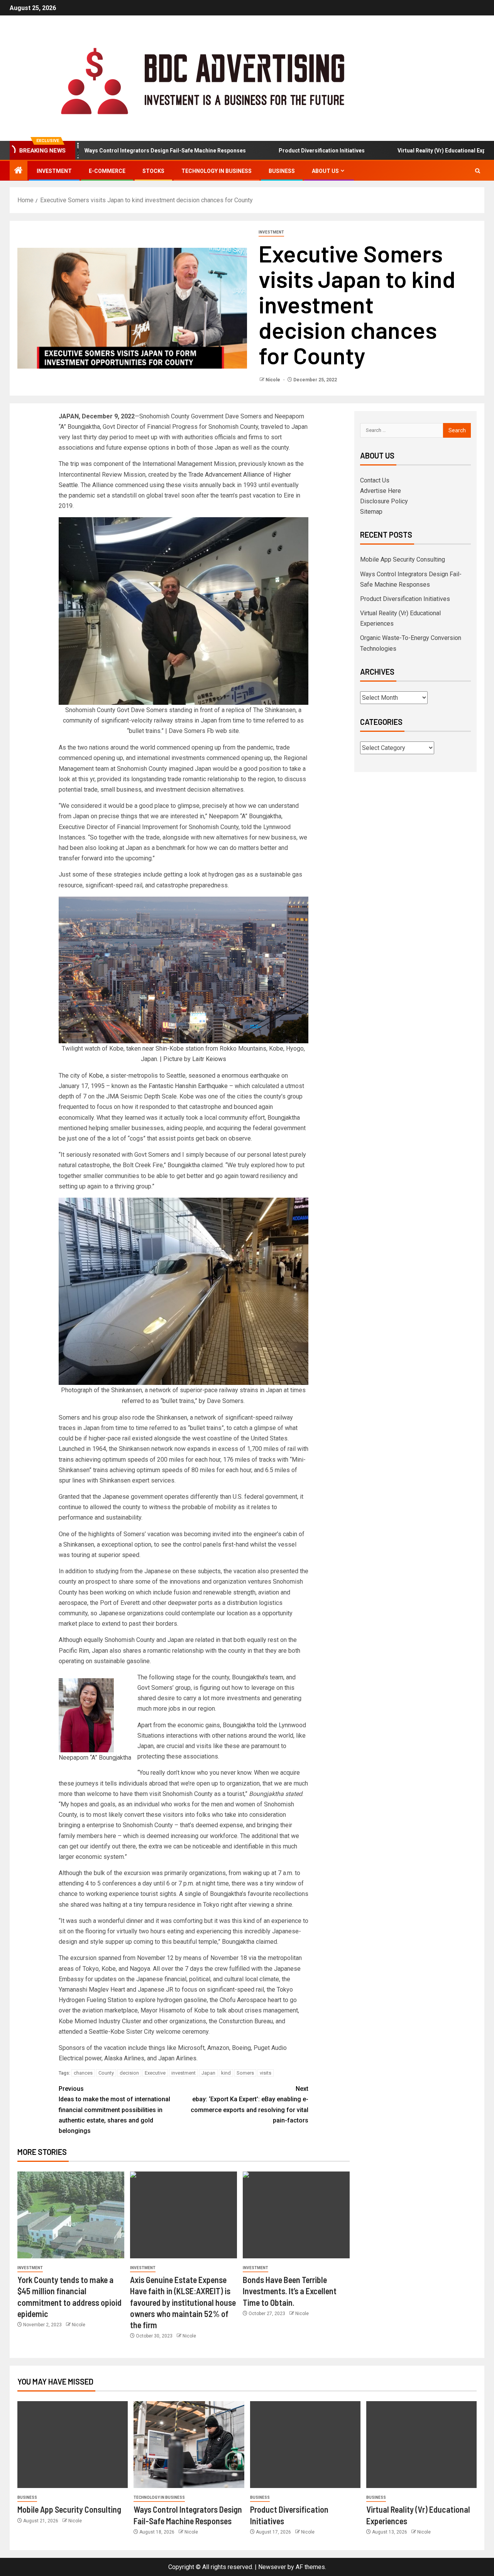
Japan (208, 2073)
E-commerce (107, 171)
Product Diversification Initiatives (272, 151)
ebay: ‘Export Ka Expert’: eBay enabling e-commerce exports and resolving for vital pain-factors (250, 2105)
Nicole (273, 380)
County (106, 2073)
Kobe (96, 1076)
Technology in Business (217, 171)
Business (282, 171)
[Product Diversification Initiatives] (305, 2445)
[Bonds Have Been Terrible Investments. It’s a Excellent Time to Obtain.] (296, 2215)
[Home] (19, 171)
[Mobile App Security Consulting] (73, 2445)
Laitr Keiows (209, 1059)
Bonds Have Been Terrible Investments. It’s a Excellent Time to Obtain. (290, 2291)
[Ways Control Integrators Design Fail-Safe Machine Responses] (189, 2445)
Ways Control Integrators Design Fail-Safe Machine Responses (116, 151)
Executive (155, 2073)
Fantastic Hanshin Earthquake (188, 1086)
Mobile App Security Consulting (403, 559)
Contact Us (375, 480)
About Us (325, 171)
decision (129, 2073)
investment (184, 2073)
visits (266, 2073)
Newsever (272, 2567)
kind (226, 2073)
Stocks (153, 171)
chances (83, 2073)
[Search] (478, 171)
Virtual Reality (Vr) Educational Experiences (403, 151)
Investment (54, 171)
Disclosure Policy (384, 501)
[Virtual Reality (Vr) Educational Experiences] (421, 2445)
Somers (245, 2073)
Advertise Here (381, 491)
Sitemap (371, 512)
